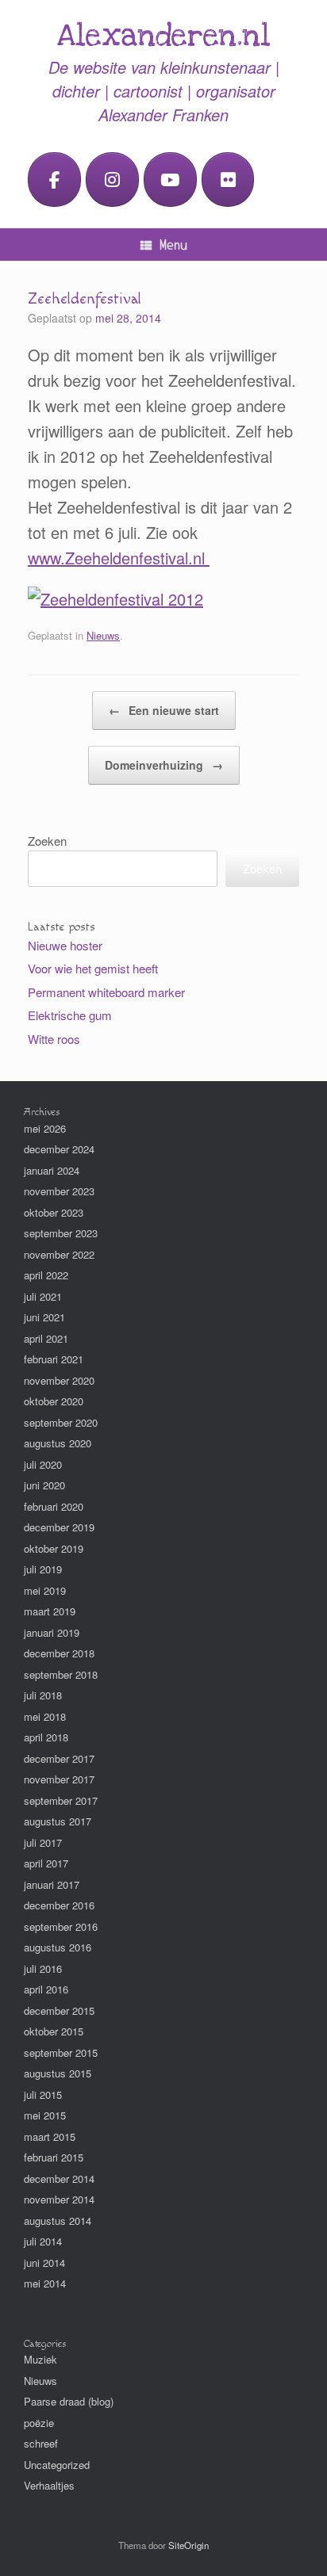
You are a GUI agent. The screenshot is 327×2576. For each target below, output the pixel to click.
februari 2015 (54, 2157)
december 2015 (59, 2010)
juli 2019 (43, 1569)
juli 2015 (43, 2094)
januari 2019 (52, 1632)
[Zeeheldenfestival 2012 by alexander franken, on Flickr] (115, 599)
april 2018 (46, 1737)
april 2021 (46, 1338)
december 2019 (59, 1527)
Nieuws (103, 635)
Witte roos (54, 1039)
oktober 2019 (54, 1548)
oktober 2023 (54, 1212)
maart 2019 (50, 1611)
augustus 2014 (58, 2221)
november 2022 (59, 1254)
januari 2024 (52, 1170)
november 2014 (59, 2199)
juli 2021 (43, 1296)
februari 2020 (54, 1506)
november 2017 (59, 1779)
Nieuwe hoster (65, 945)
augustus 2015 (58, 2073)
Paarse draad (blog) (69, 2401)
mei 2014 (45, 2283)
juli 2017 (43, 1842)
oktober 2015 (54, 2031)
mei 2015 (45, 2115)
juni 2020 (44, 1485)
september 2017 (61, 1800)
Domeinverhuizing (164, 765)
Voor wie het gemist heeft (93, 968)
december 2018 (59, 1653)
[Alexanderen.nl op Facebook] (54, 180)
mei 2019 (45, 1590)
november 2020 (59, 1380)
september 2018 (61, 1674)
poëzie (39, 2423)
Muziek (40, 2359)
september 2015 (61, 2052)
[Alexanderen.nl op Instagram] (112, 180)
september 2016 (61, 1926)
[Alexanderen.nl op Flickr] (228, 180)
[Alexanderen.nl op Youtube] (170, 180)
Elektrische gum (70, 1015)
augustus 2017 (58, 1821)
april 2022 (46, 1275)
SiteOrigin (189, 2545)
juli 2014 (43, 2241)
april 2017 (46, 1863)
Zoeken (47, 841)
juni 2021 (44, 1317)
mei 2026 (45, 1128)
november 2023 (59, 1191)
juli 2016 (43, 1968)
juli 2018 (43, 1695)
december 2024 (59, 1149)
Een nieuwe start (164, 710)
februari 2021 (54, 1359)
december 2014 (59, 2179)
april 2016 (46, 1989)
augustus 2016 (58, 1947)
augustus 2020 (58, 1443)
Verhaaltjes (49, 2485)
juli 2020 (43, 1464)
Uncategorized (57, 2465)
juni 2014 (44, 2263)
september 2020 (61, 1422)
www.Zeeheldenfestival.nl (119, 558)
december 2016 (59, 1905)
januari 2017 (52, 1884)
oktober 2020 (54, 1401)
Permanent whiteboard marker (106, 992)
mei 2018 (45, 1716)
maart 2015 (50, 2136)
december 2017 (59, 1758)
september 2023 (61, 1233)
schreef (41, 2443)
